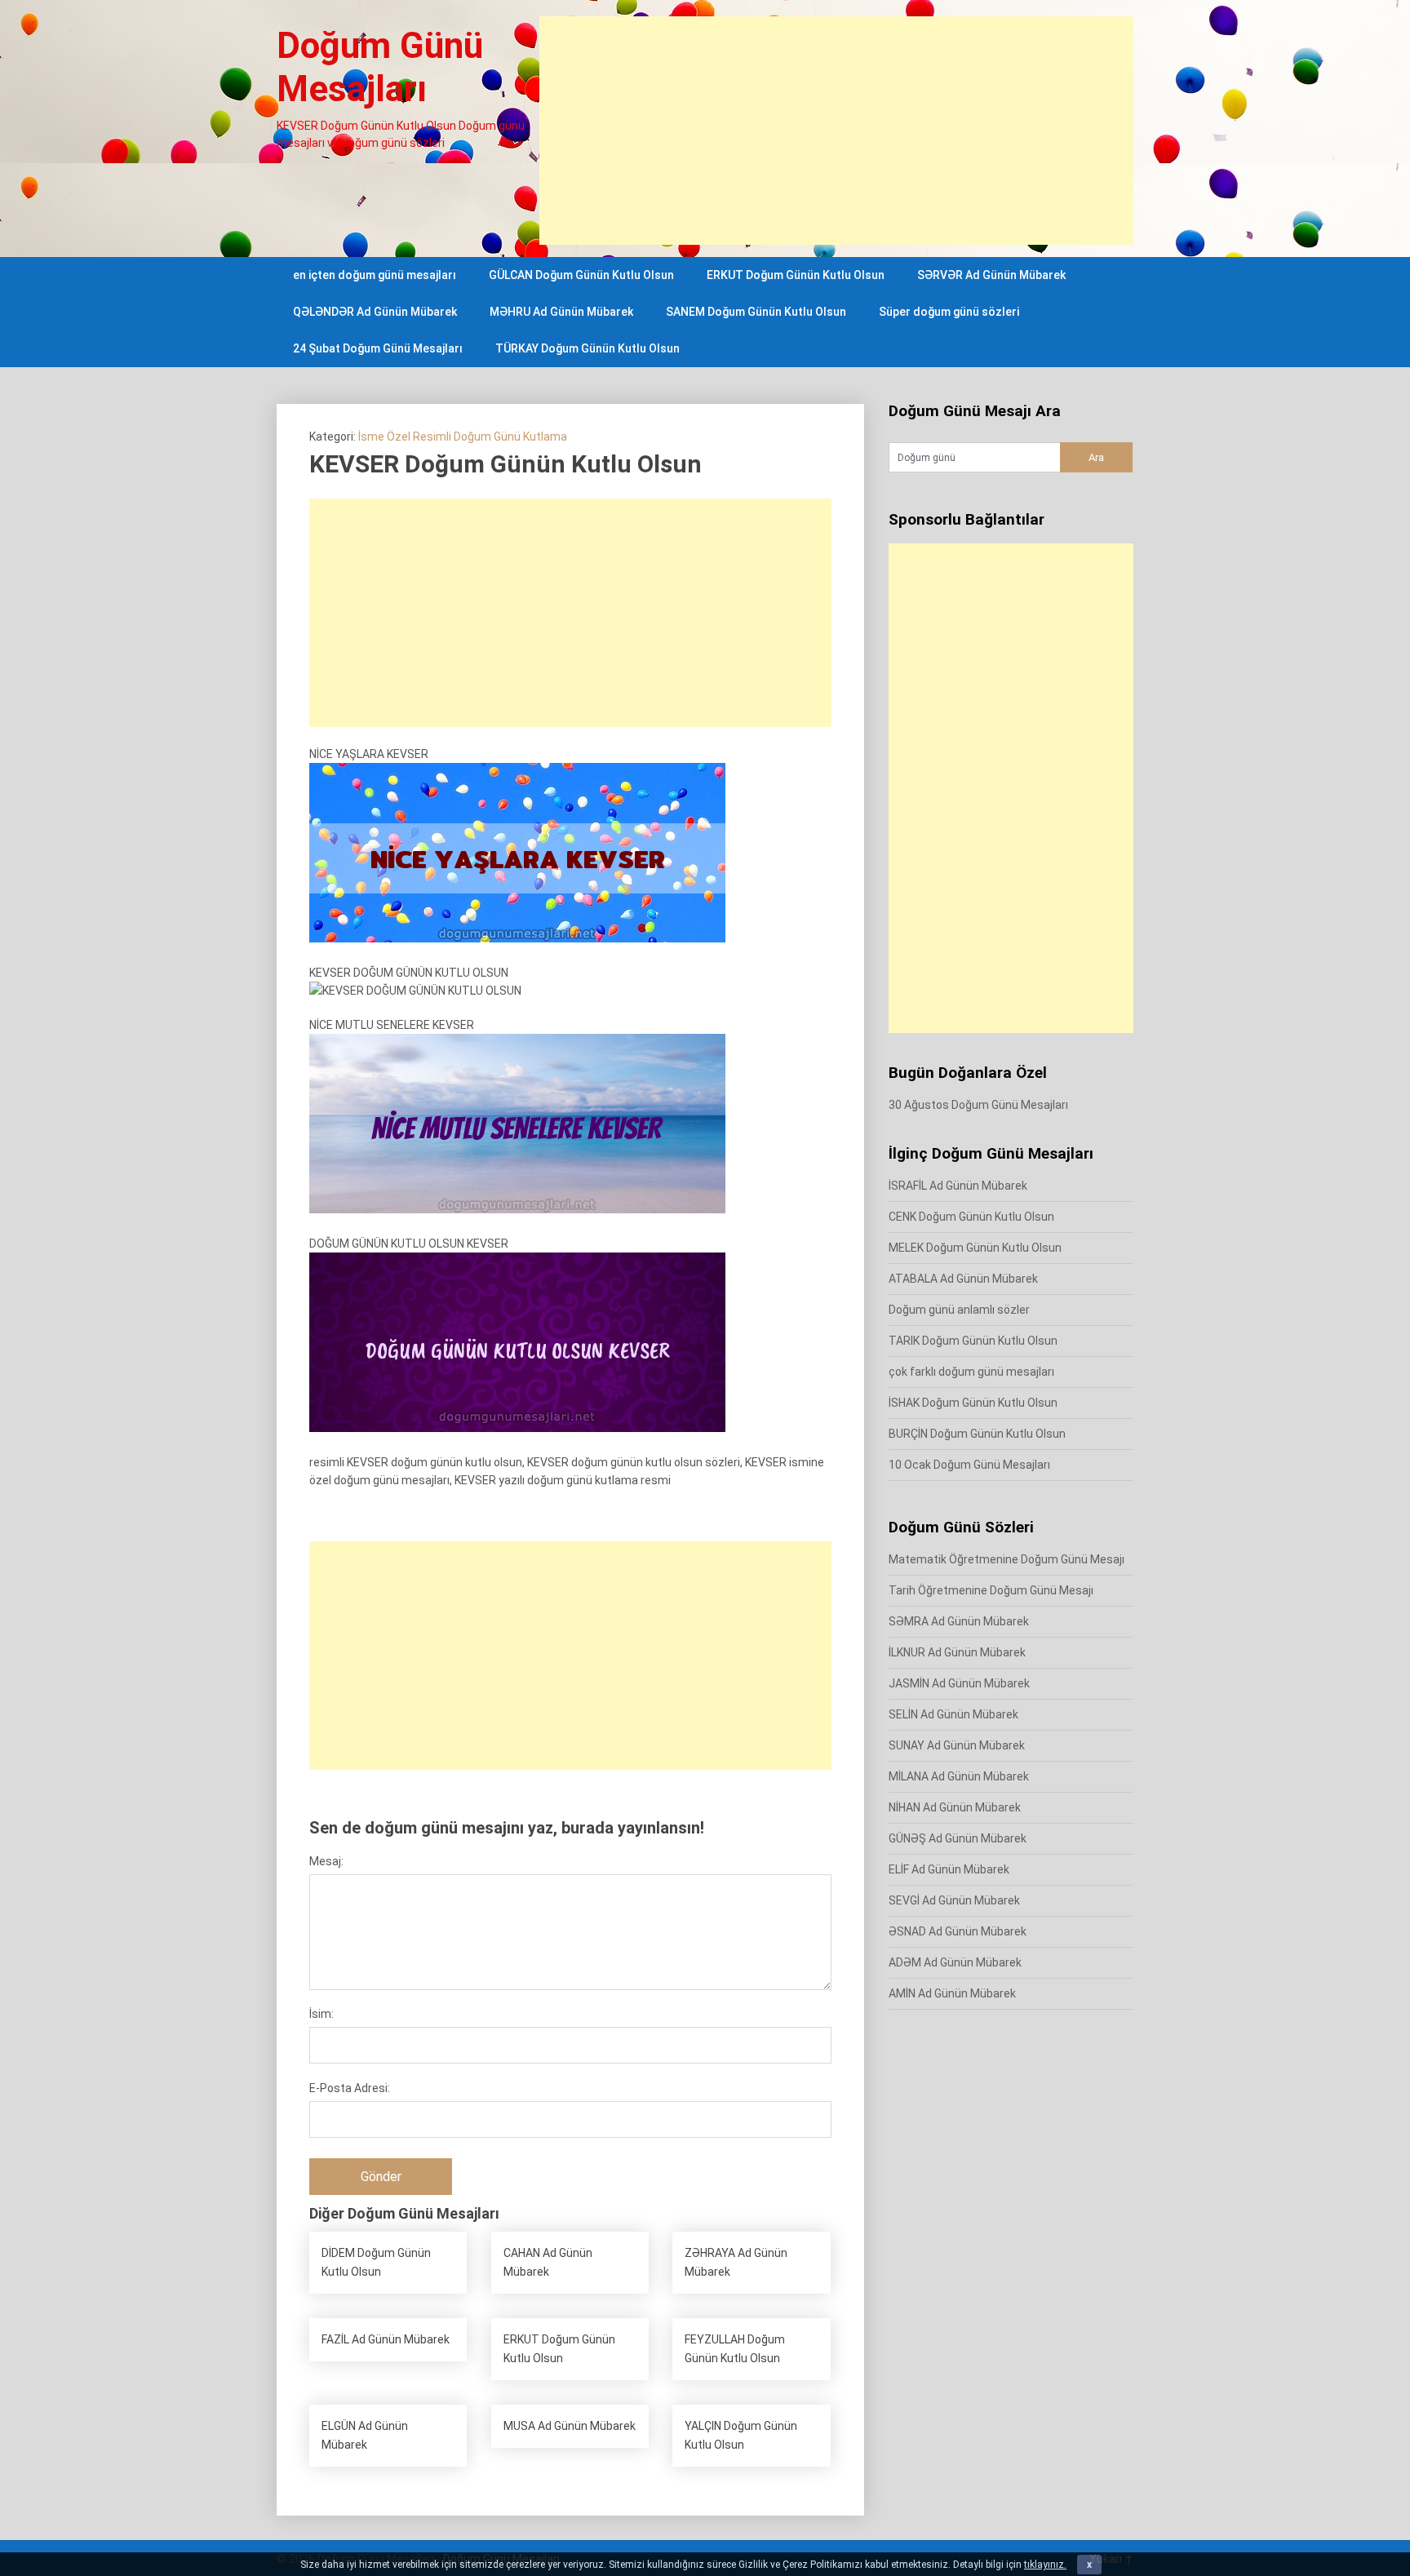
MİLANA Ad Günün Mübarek (959, 1776)
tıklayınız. (1045, 2565)
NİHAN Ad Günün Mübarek (955, 1807)
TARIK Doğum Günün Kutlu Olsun (973, 1341)
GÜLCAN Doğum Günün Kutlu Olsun (581, 275)
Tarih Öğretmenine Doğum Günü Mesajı (991, 1590)
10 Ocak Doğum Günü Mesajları (969, 1465)
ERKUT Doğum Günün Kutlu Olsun (796, 275)
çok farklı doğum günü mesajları (971, 1372)
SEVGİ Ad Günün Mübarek (954, 1900)
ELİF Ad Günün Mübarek (949, 1869)
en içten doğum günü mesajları (375, 275)
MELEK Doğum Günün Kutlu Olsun (975, 1248)
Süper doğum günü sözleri (949, 312)
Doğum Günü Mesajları (380, 67)
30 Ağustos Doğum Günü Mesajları (978, 1105)
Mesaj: (326, 1861)
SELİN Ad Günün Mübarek (953, 1714)
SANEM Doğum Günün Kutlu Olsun (756, 312)
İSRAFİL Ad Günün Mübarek (958, 1186)
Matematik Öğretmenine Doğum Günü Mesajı (1007, 1559)
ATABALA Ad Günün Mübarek (963, 1279)
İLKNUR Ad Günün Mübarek (957, 1652)
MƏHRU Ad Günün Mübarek (561, 312)
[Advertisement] (836, 131)
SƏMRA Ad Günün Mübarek (959, 1621)
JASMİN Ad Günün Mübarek (959, 1683)
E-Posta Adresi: (350, 2088)
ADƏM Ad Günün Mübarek (955, 1962)
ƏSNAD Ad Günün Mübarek (958, 1931)
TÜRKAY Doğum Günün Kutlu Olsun (587, 348)
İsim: (321, 2014)
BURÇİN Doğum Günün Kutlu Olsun (977, 1434)
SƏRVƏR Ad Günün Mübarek (991, 275)
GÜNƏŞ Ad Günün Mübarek (958, 1838)
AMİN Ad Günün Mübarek (952, 1993)
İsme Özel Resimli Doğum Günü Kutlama (463, 437)
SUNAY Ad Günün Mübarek (957, 1745)
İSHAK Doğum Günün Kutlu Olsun (973, 1403)
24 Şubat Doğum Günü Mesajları (378, 348)
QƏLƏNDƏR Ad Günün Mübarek (375, 312)
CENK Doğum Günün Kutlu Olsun (971, 1217)
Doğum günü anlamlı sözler (959, 1310)
